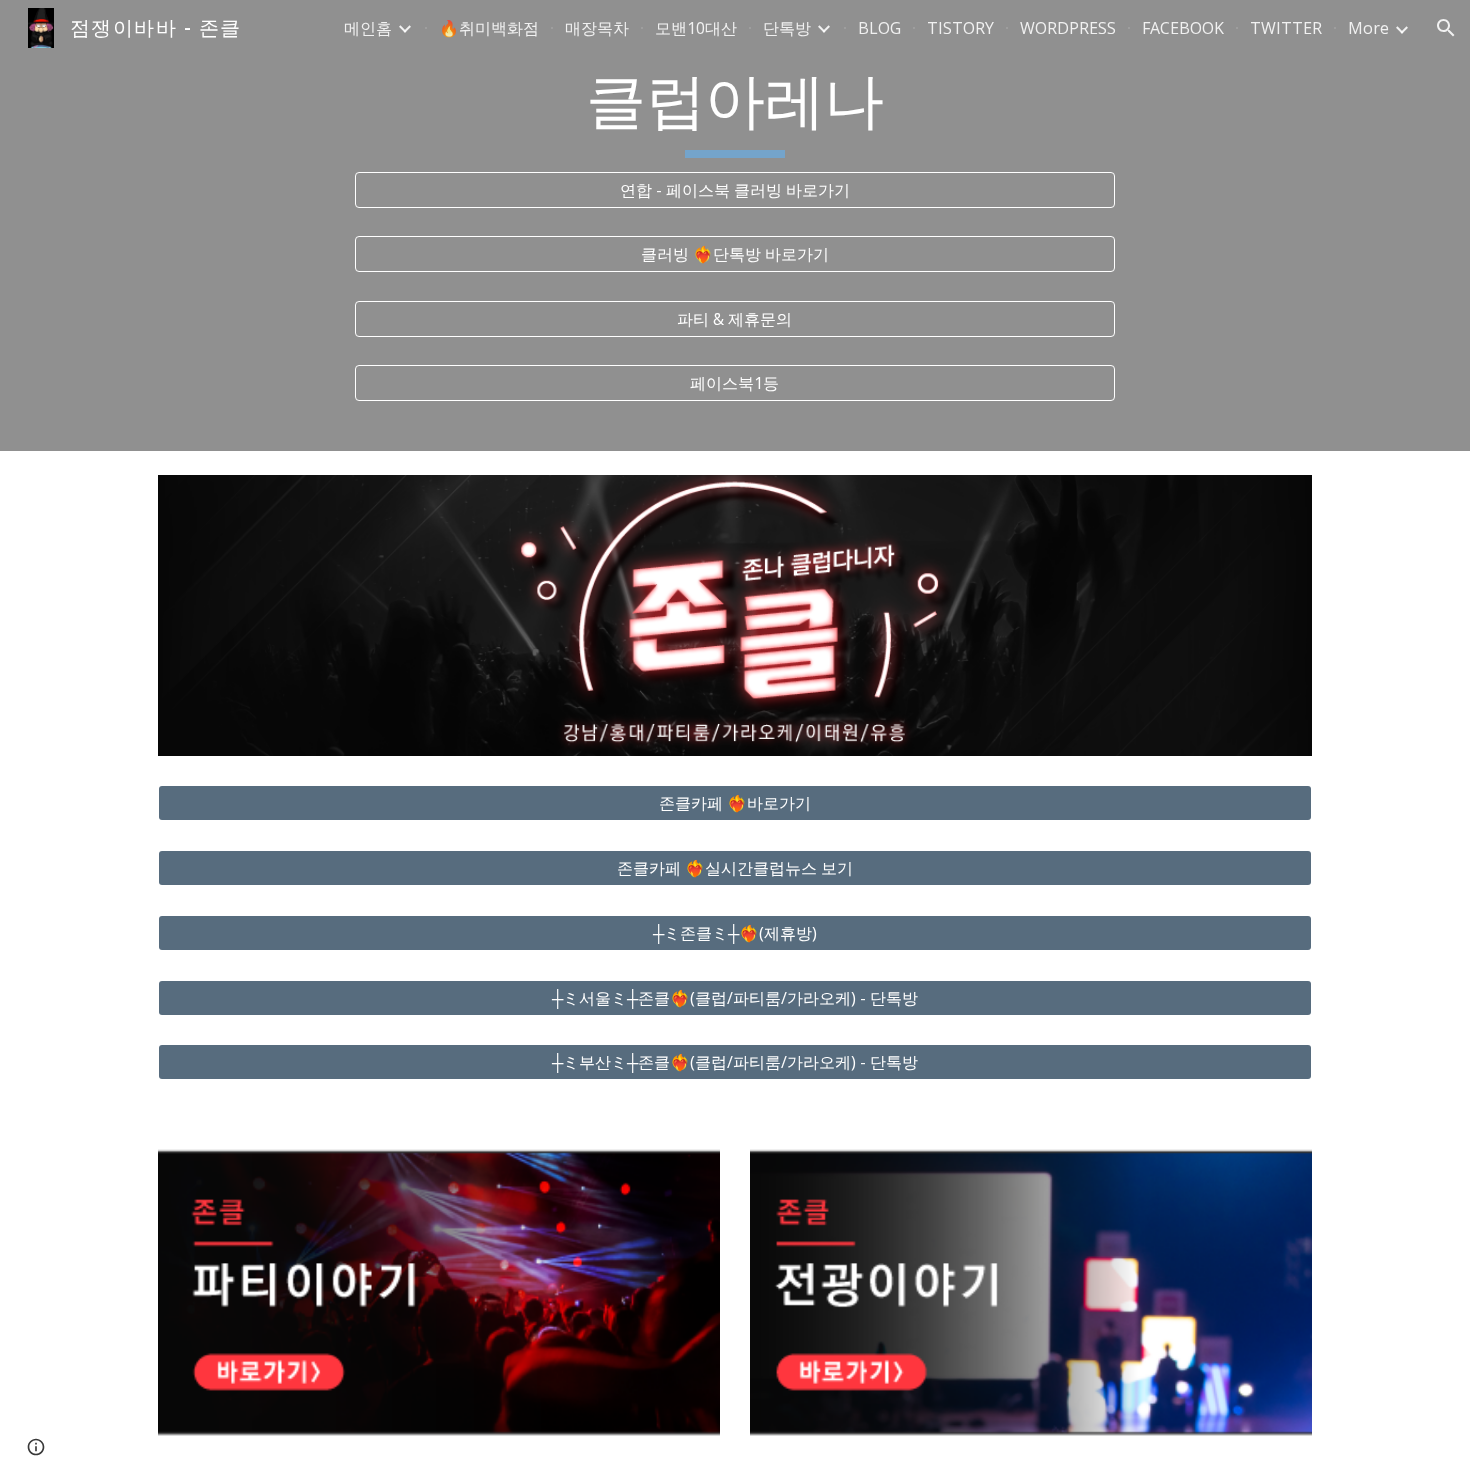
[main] (735, 111)
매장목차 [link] (597, 28)
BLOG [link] (879, 28)
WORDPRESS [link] (1068, 28)
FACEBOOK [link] (1183, 28)
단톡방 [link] (787, 28)
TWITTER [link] (1286, 28)
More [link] (1368, 28)
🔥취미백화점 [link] (489, 28)
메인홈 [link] (368, 28)
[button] (1446, 28)
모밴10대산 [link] (696, 28)
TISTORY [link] (960, 28)
